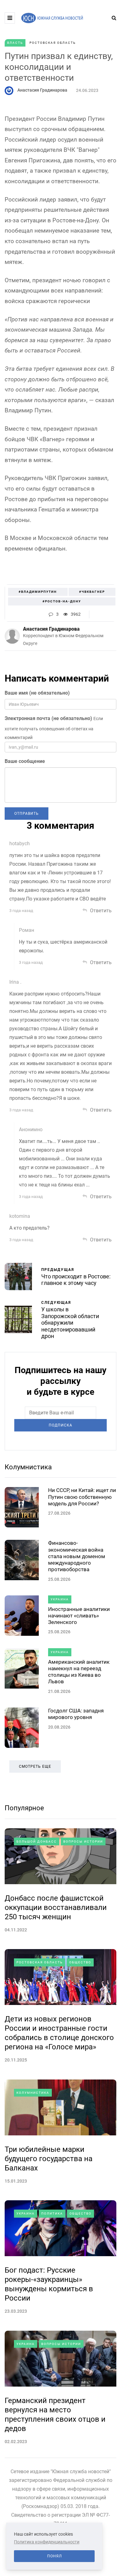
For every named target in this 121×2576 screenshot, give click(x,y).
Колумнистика (28, 1467)
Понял (54, 2556)
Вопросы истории (83, 1841)
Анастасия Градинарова (42, 90)
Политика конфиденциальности (47, 2542)
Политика (52, 2213)
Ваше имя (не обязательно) (37, 693)
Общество (80, 1962)
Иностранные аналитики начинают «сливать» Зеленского (79, 1616)
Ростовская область (53, 43)
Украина (60, 1599)
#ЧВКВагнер (92, 592)
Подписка (60, 1425)
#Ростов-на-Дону (62, 601)
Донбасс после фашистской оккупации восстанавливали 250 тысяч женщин (56, 1907)
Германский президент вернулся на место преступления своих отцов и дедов (55, 2415)
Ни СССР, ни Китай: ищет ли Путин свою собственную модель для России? (82, 1497)
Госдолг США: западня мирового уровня (76, 1714)
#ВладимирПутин (38, 592)
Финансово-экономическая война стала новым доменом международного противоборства (77, 1556)
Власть (15, 43)
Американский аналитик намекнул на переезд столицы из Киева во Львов (79, 1672)
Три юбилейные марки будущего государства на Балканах (49, 2159)
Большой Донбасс (37, 1841)
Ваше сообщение (25, 761)
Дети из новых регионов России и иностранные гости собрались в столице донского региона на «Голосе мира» (59, 2033)
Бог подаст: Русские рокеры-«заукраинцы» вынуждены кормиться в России (49, 2284)
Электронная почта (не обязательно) (48, 718)
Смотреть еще (35, 1766)
